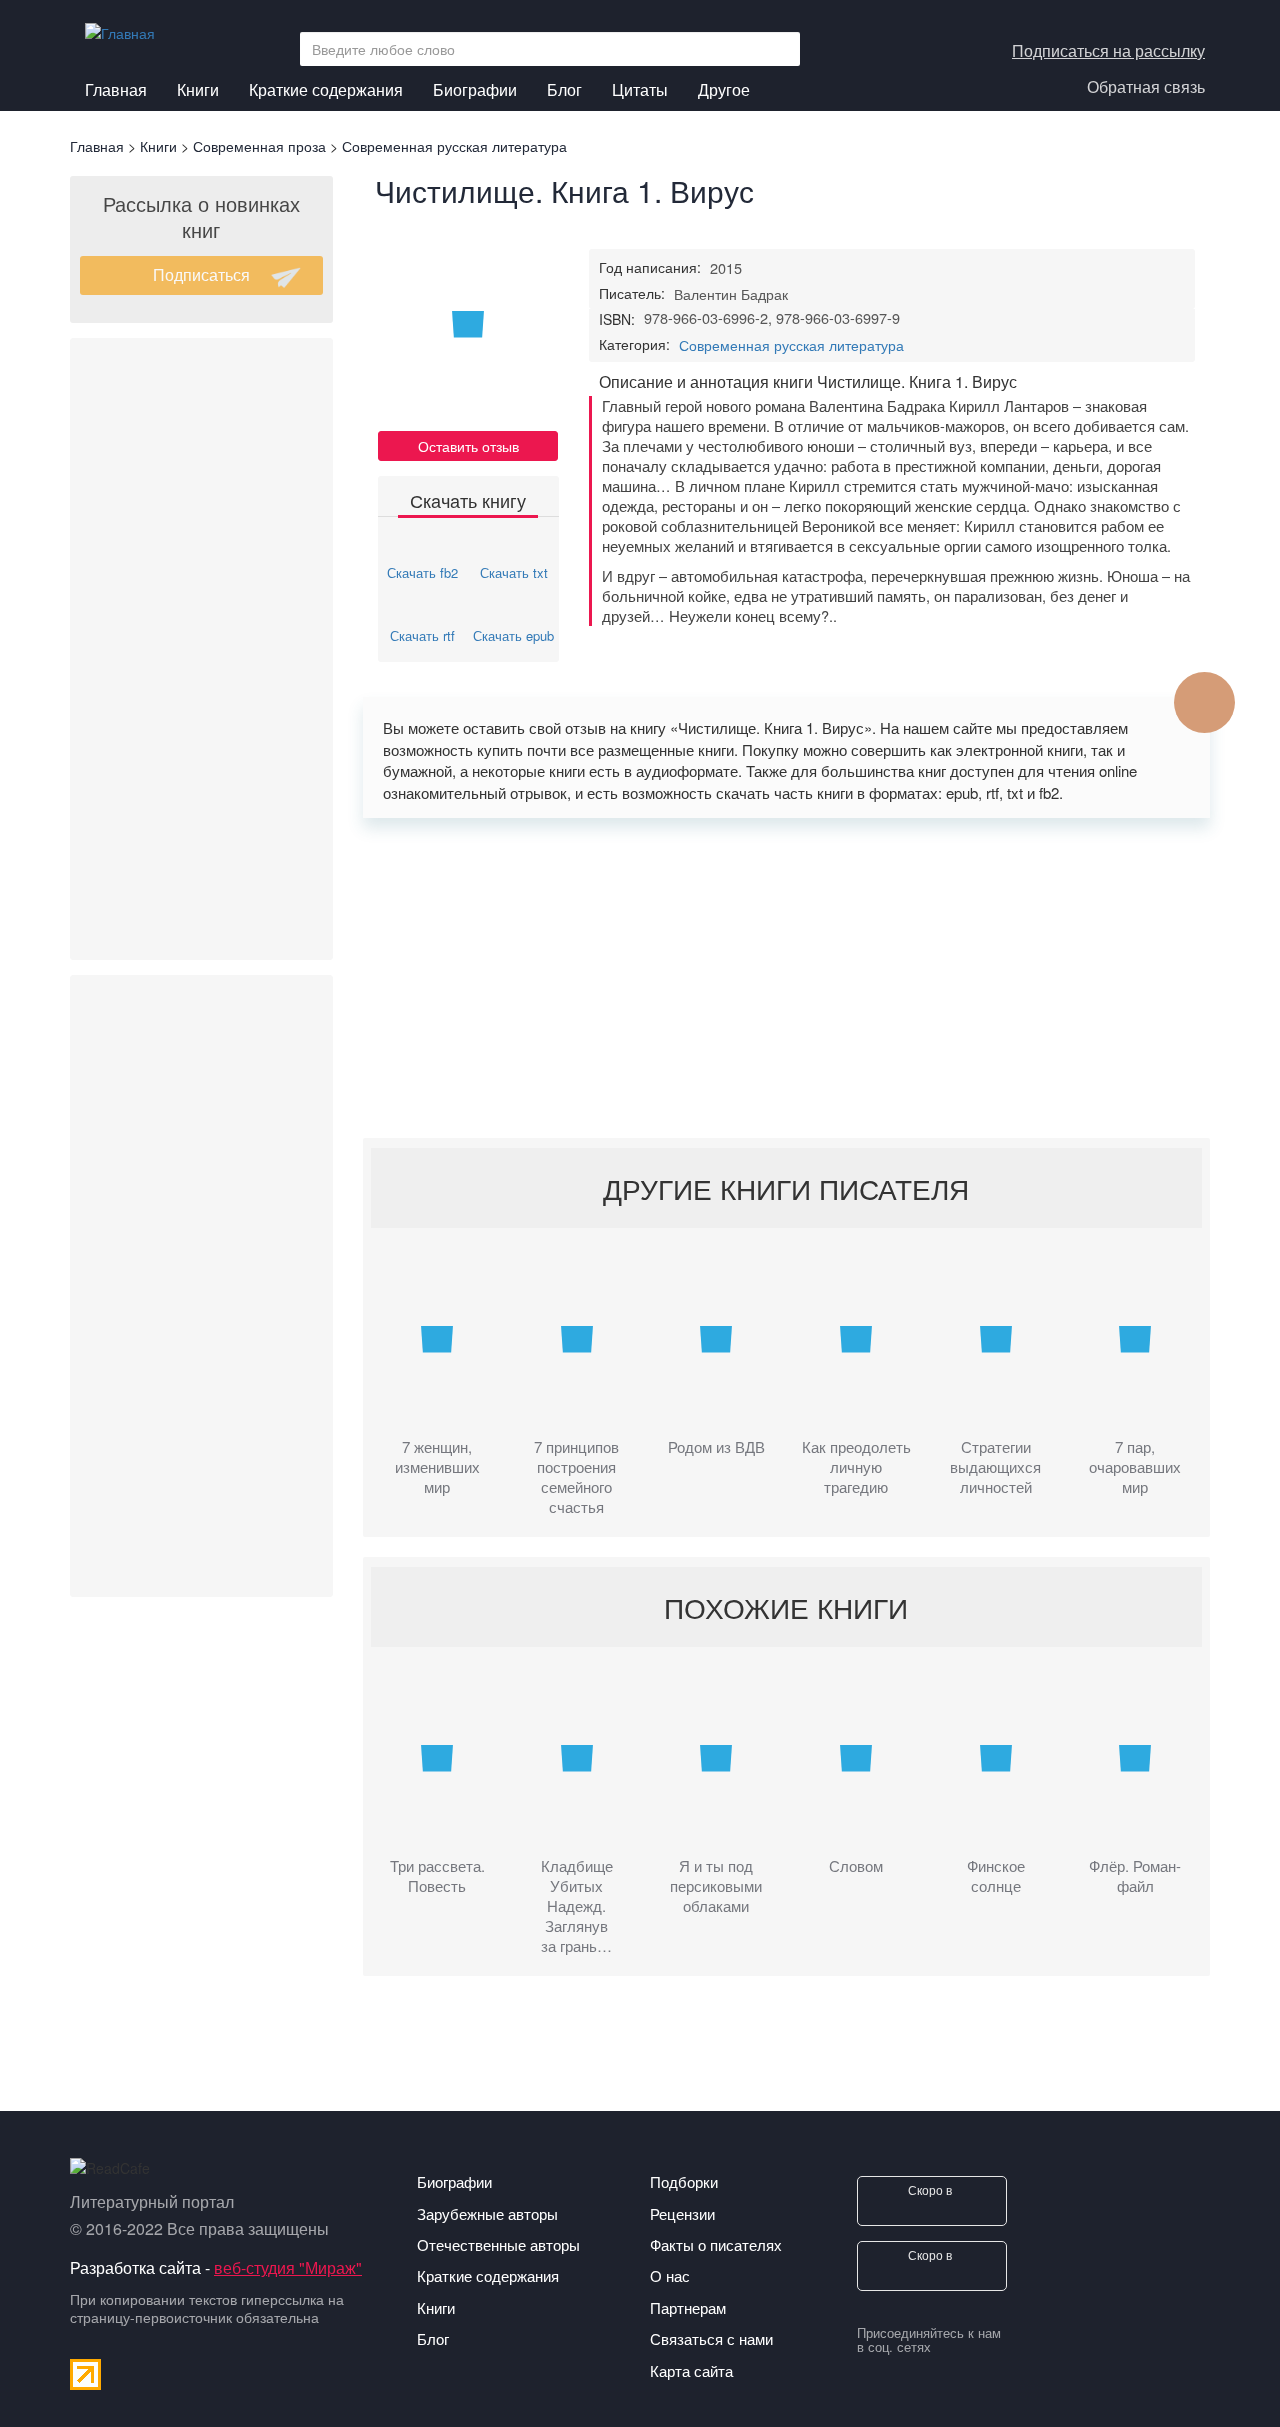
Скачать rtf (422, 635)
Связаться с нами (711, 2338)
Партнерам (688, 2307)
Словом (856, 1866)
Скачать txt (514, 572)
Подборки (684, 2181)
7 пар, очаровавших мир (1135, 1467)
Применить (779, 49)
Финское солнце (996, 1876)
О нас (670, 2275)
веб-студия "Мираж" (288, 2267)
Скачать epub (513, 635)
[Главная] (127, 28)
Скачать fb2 (422, 572)
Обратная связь (1146, 86)
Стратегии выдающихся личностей (995, 1467)
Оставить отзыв (468, 446)
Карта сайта (691, 2370)
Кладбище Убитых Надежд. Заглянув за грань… (577, 1906)
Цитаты (640, 89)
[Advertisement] (201, 649)
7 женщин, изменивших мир (437, 1467)
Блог (564, 89)
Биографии (475, 89)
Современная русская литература (791, 345)
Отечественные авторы (498, 2244)
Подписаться (201, 274)
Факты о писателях (716, 2244)
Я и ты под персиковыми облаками (716, 1886)
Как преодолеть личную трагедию (856, 1467)
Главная (116, 89)
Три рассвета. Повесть (437, 1876)
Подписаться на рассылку (1108, 50)
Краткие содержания (326, 89)
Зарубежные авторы (487, 2213)
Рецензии (682, 2213)
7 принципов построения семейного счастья (576, 1477)
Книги (198, 89)
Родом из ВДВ (716, 1447)
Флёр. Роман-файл (1135, 1876)
